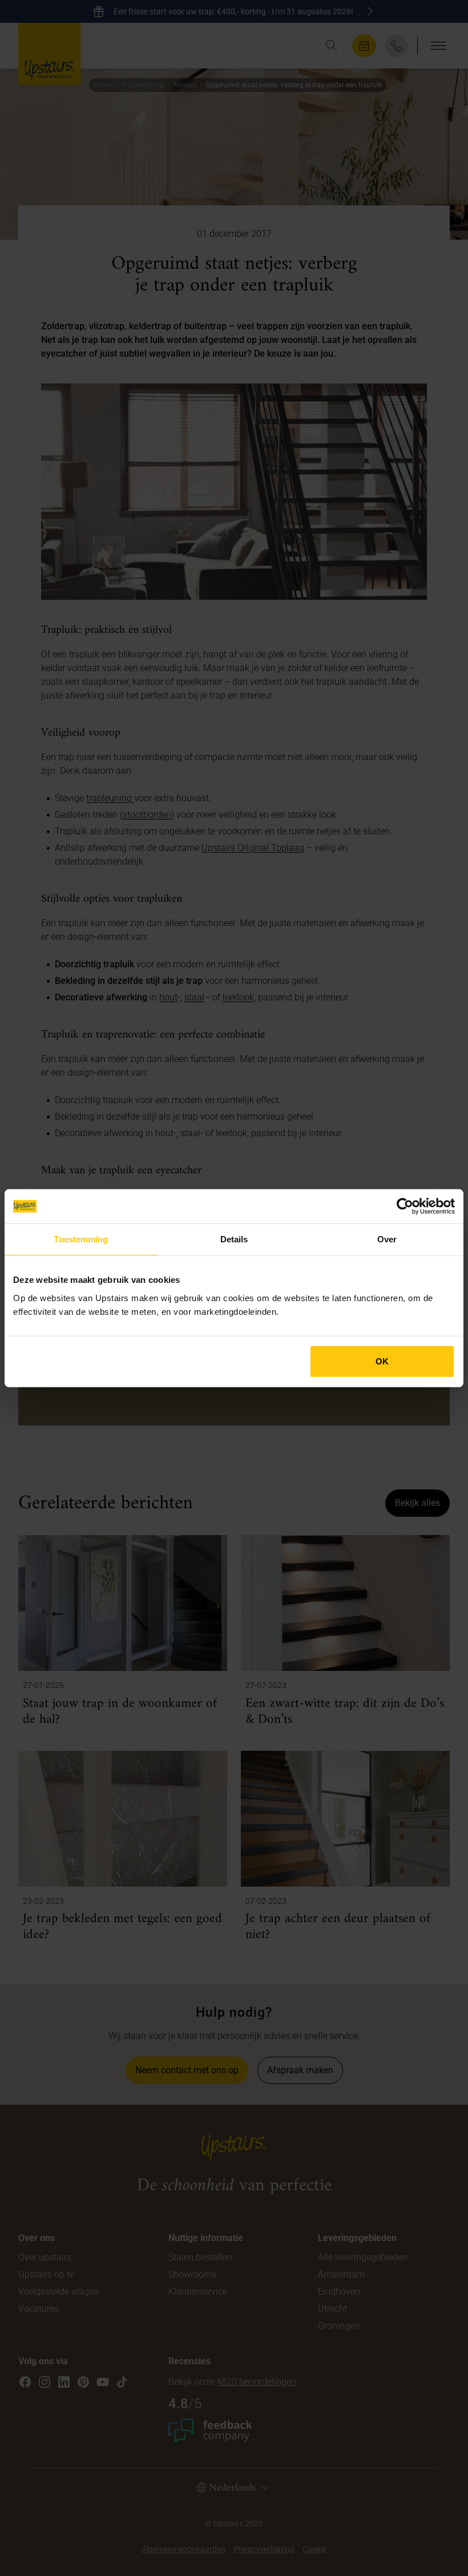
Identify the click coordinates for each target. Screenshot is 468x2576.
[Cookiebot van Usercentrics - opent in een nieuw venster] (405, 1206)
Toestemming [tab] (81, 1239)
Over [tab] (387, 1239)
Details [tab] (234, 1239)
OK (382, 1361)
